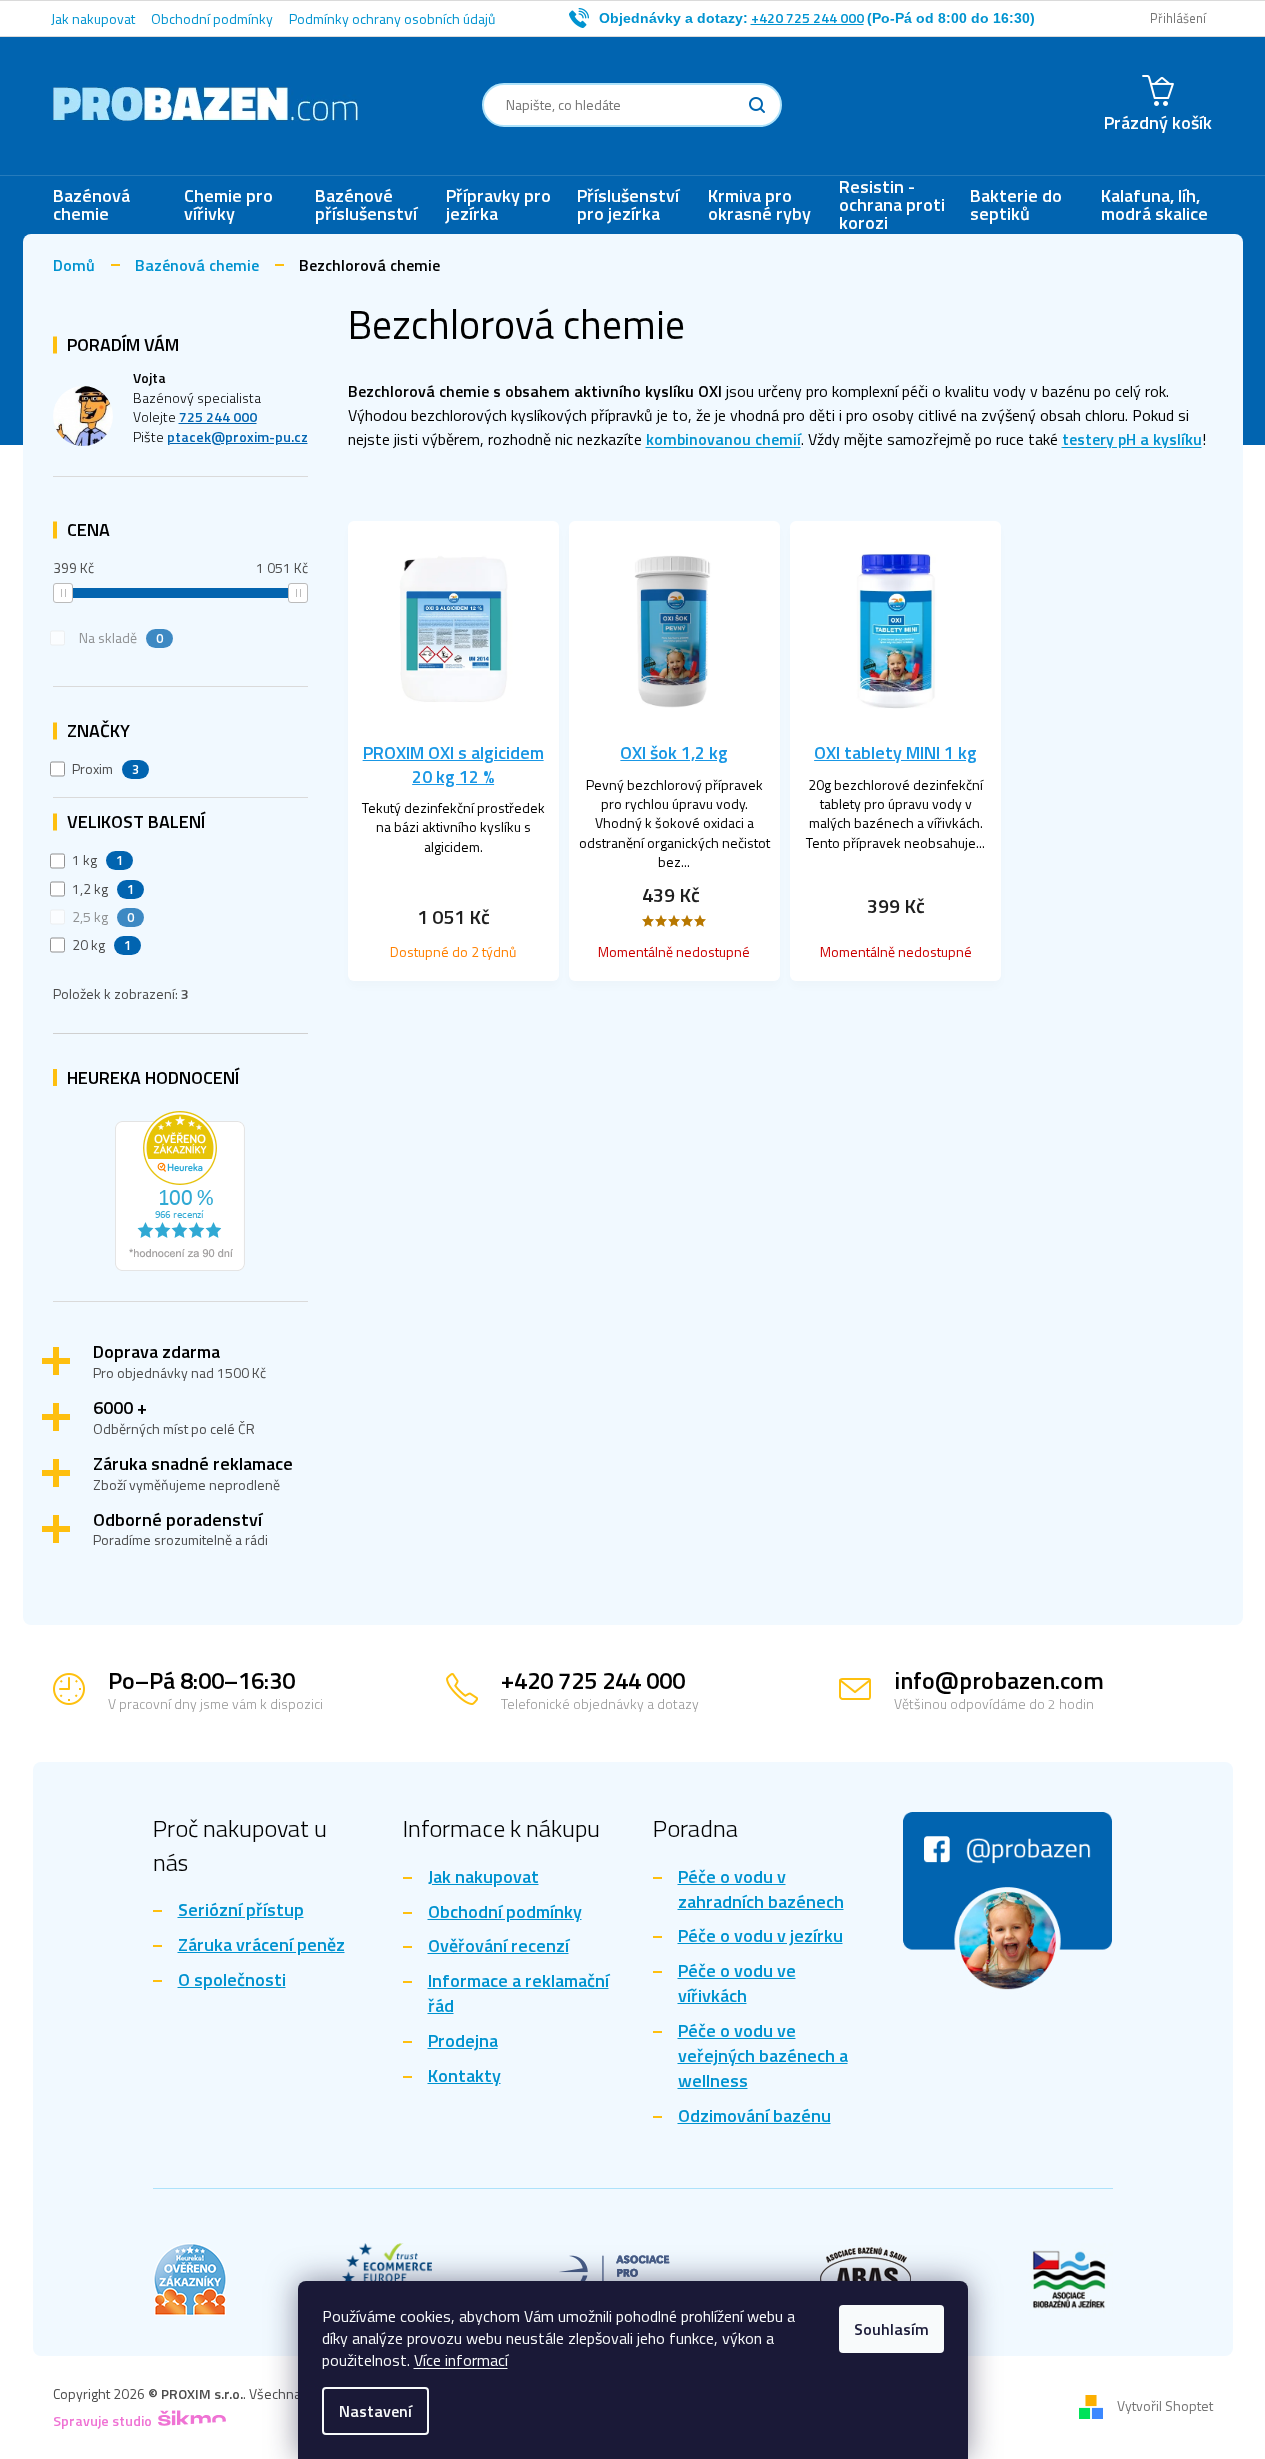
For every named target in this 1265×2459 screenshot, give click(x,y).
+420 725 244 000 (593, 1680)
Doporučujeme (412, 490)
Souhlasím (891, 2329)
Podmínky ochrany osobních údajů (392, 18)
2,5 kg (103, 917)
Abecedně (870, 490)
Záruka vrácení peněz (261, 1945)
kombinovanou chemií (723, 439)
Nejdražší (632, 490)
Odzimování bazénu (754, 2116)
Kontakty (464, 2076)
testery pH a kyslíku (1132, 439)
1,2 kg (103, 889)
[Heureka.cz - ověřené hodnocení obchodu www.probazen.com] (180, 1186)
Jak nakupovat (93, 18)
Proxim (106, 769)
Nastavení (375, 2411)
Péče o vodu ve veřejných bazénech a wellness (763, 2056)
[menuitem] (108, 205)
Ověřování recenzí (498, 1946)
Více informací (461, 2360)
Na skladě (121, 638)
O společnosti (232, 1980)
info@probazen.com (999, 1680)
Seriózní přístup (241, 1910)
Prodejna (463, 2041)
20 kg (102, 945)
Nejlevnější (530, 490)
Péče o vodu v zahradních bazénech (761, 1890)
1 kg (98, 860)
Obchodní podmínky (212, 18)
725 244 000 (218, 416)
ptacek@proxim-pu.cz (237, 436)
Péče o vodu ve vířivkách (737, 1984)
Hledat (757, 105)
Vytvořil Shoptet (1165, 2405)
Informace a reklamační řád (518, 1994)
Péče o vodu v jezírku (760, 1936)
